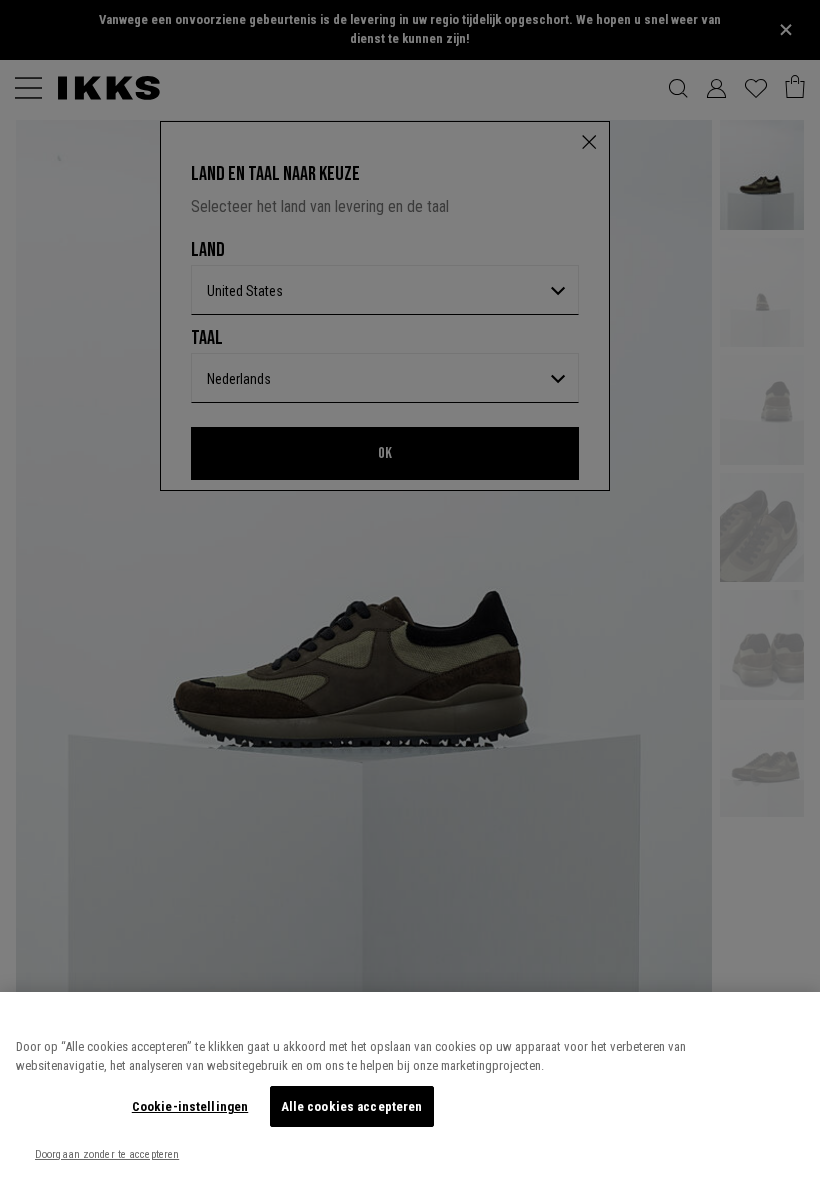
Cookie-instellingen (190, 1106)
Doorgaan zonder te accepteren (107, 1154)
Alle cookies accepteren (352, 1106)
